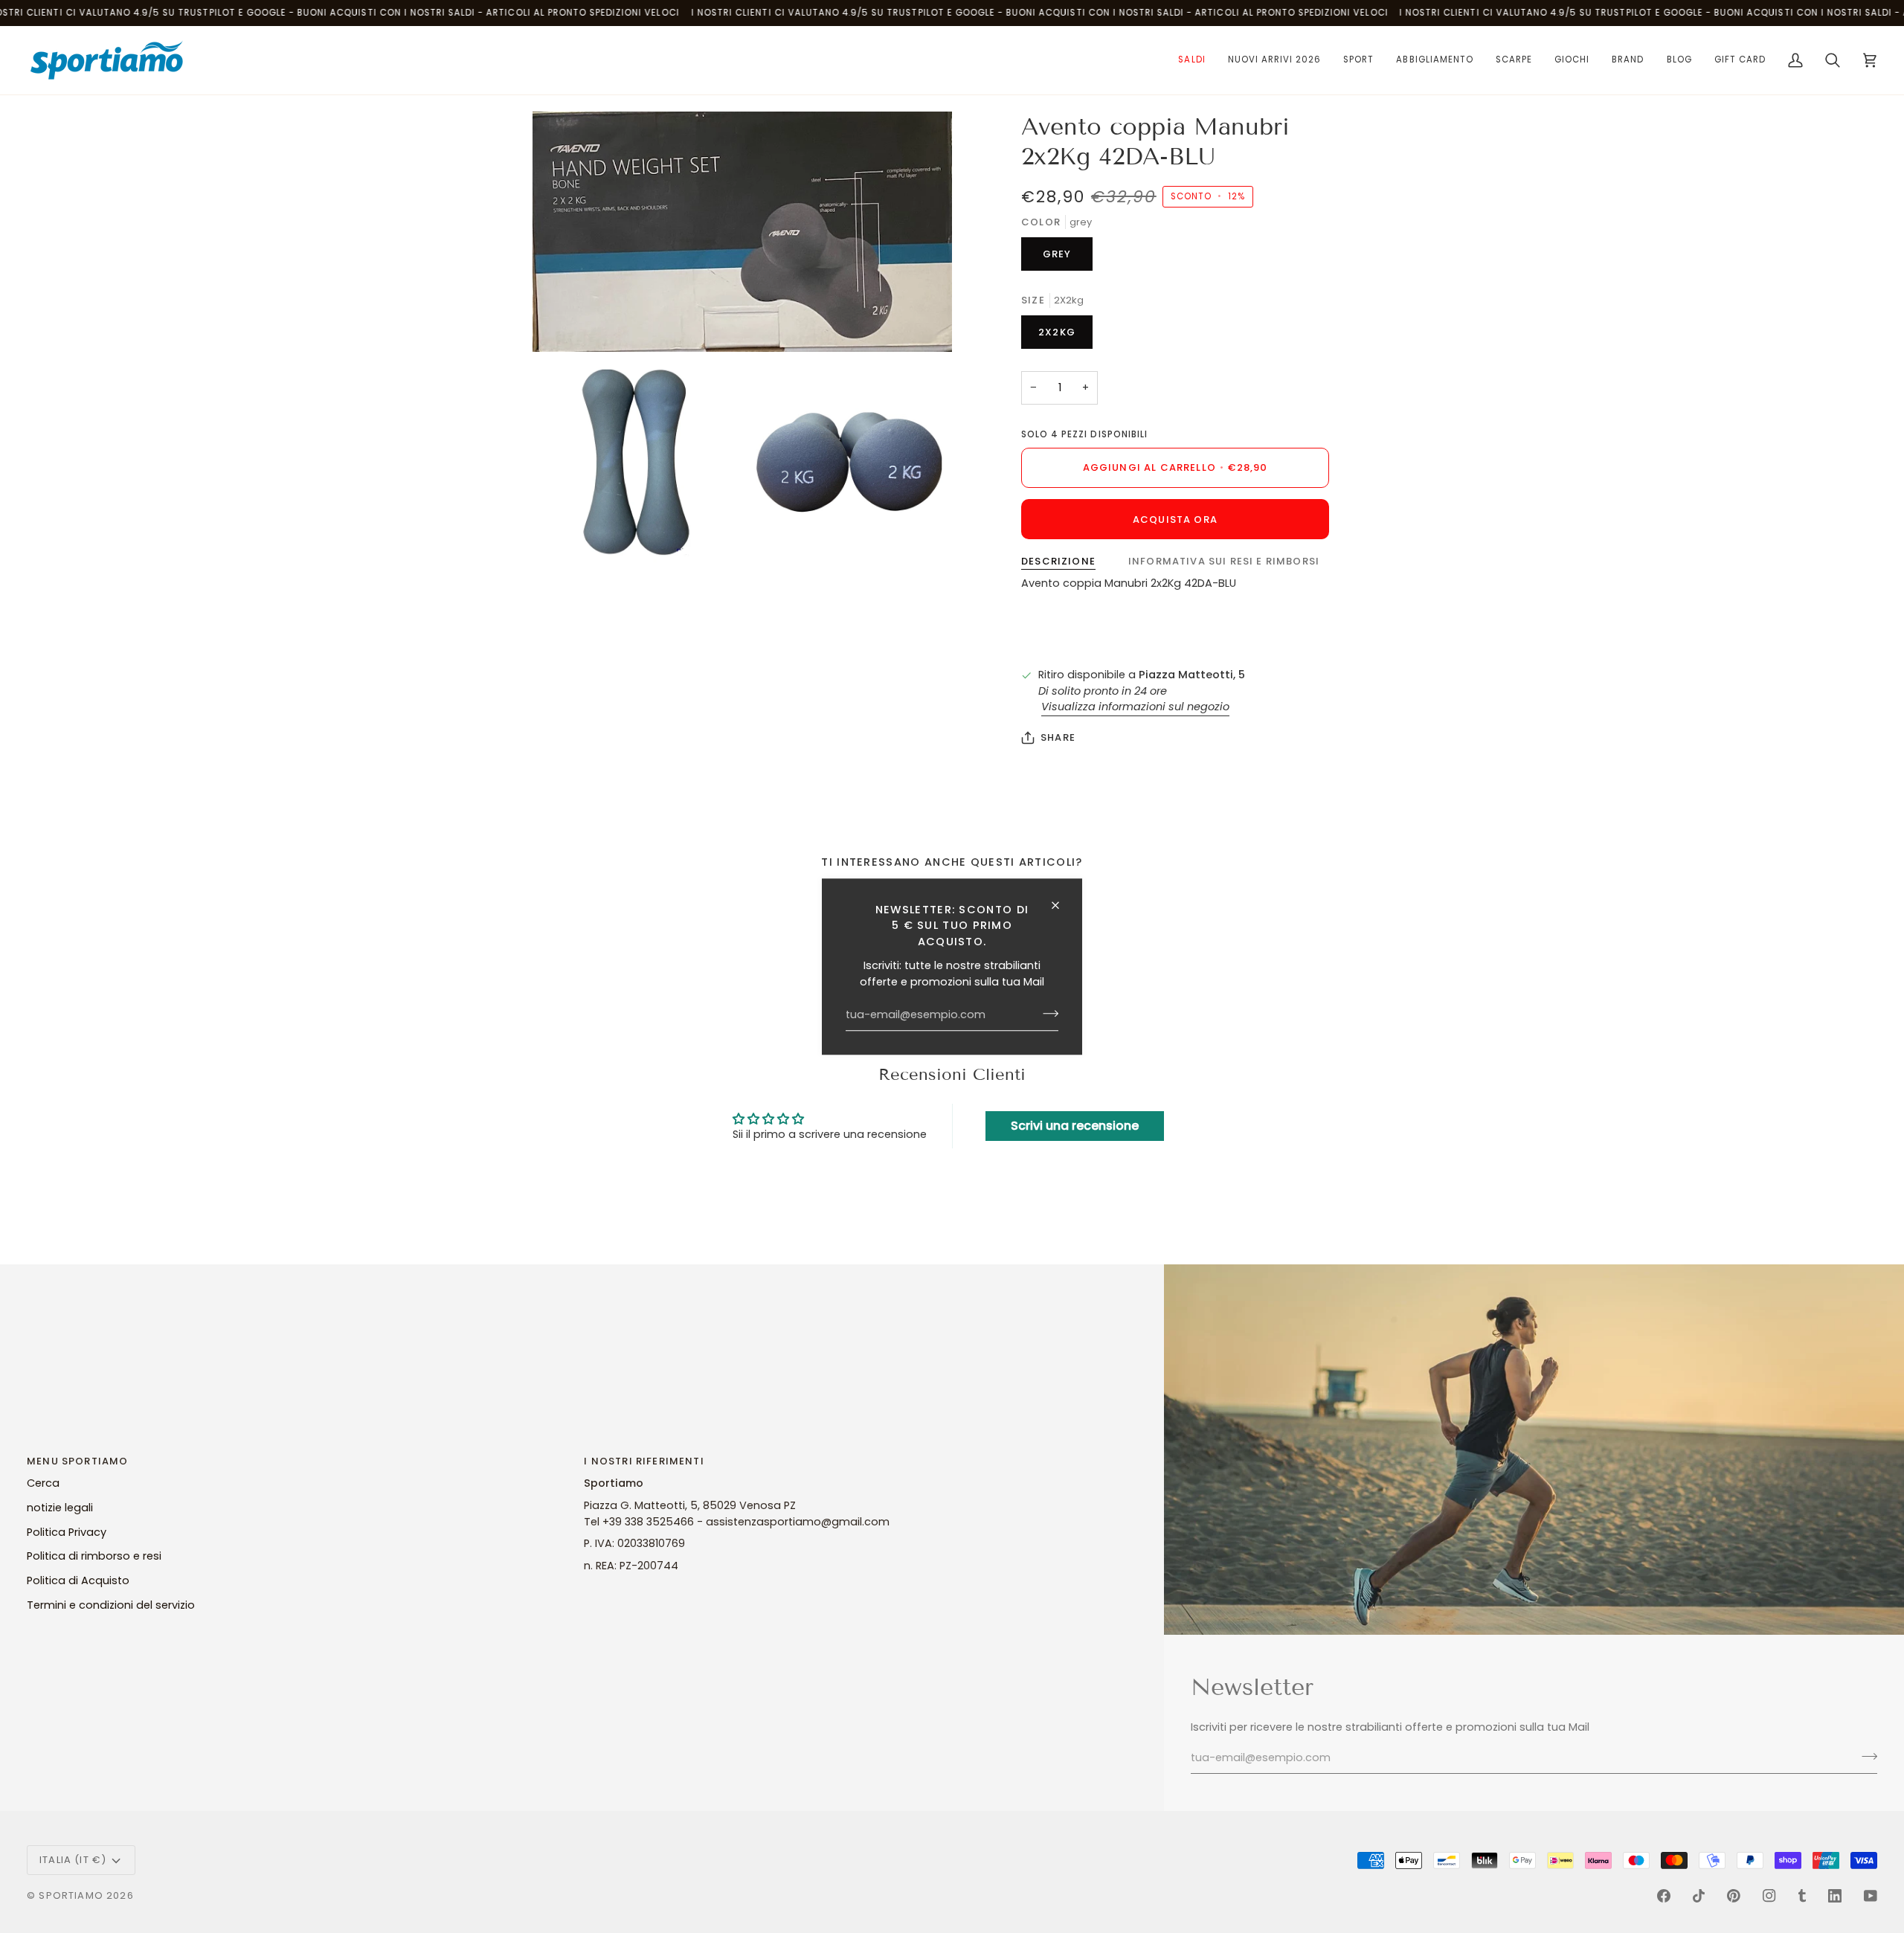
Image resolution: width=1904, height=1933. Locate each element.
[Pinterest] (1734, 1896)
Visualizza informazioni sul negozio (1135, 707)
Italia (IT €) (73, 1860)
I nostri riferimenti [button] (644, 1461)
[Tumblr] (1802, 1896)
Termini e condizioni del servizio (111, 1605)
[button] (1191, 60)
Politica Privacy (67, 1532)
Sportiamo (71, 1895)
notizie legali (60, 1508)
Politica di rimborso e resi (94, 1556)
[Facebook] (1664, 1896)
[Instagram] (1769, 1896)
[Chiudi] (1062, 905)
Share (1058, 737)
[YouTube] (1871, 1896)
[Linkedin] (1835, 1896)
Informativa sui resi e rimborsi (1224, 561)
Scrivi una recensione (1075, 1126)
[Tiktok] (1699, 1896)
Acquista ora (1175, 520)
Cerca (43, 1483)
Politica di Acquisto (78, 1580)
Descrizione (1058, 561)
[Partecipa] (1046, 1014)
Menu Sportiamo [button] (77, 1461)
